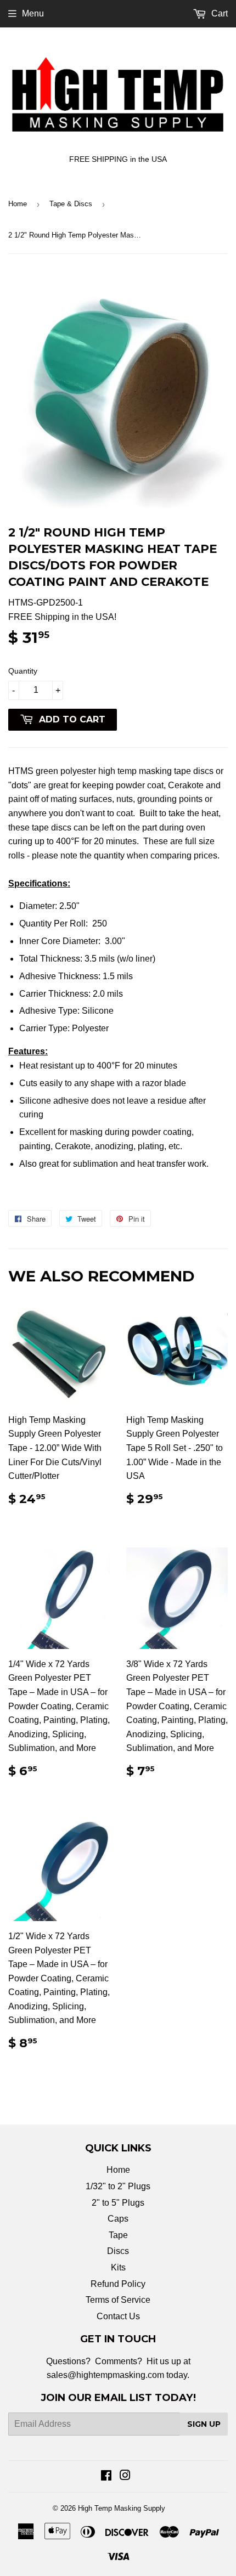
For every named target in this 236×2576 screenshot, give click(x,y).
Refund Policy (118, 2284)
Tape (118, 2235)
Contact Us (118, 2316)
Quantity (23, 671)
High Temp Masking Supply (122, 2508)
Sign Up (204, 2424)
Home (18, 204)
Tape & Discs (71, 204)
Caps (118, 2219)
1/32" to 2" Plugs (118, 2186)
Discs (118, 2251)
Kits (118, 2267)
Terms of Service (118, 2300)
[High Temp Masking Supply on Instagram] (125, 2476)
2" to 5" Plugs (118, 2203)
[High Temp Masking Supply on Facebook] (106, 2476)
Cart (218, 13)
